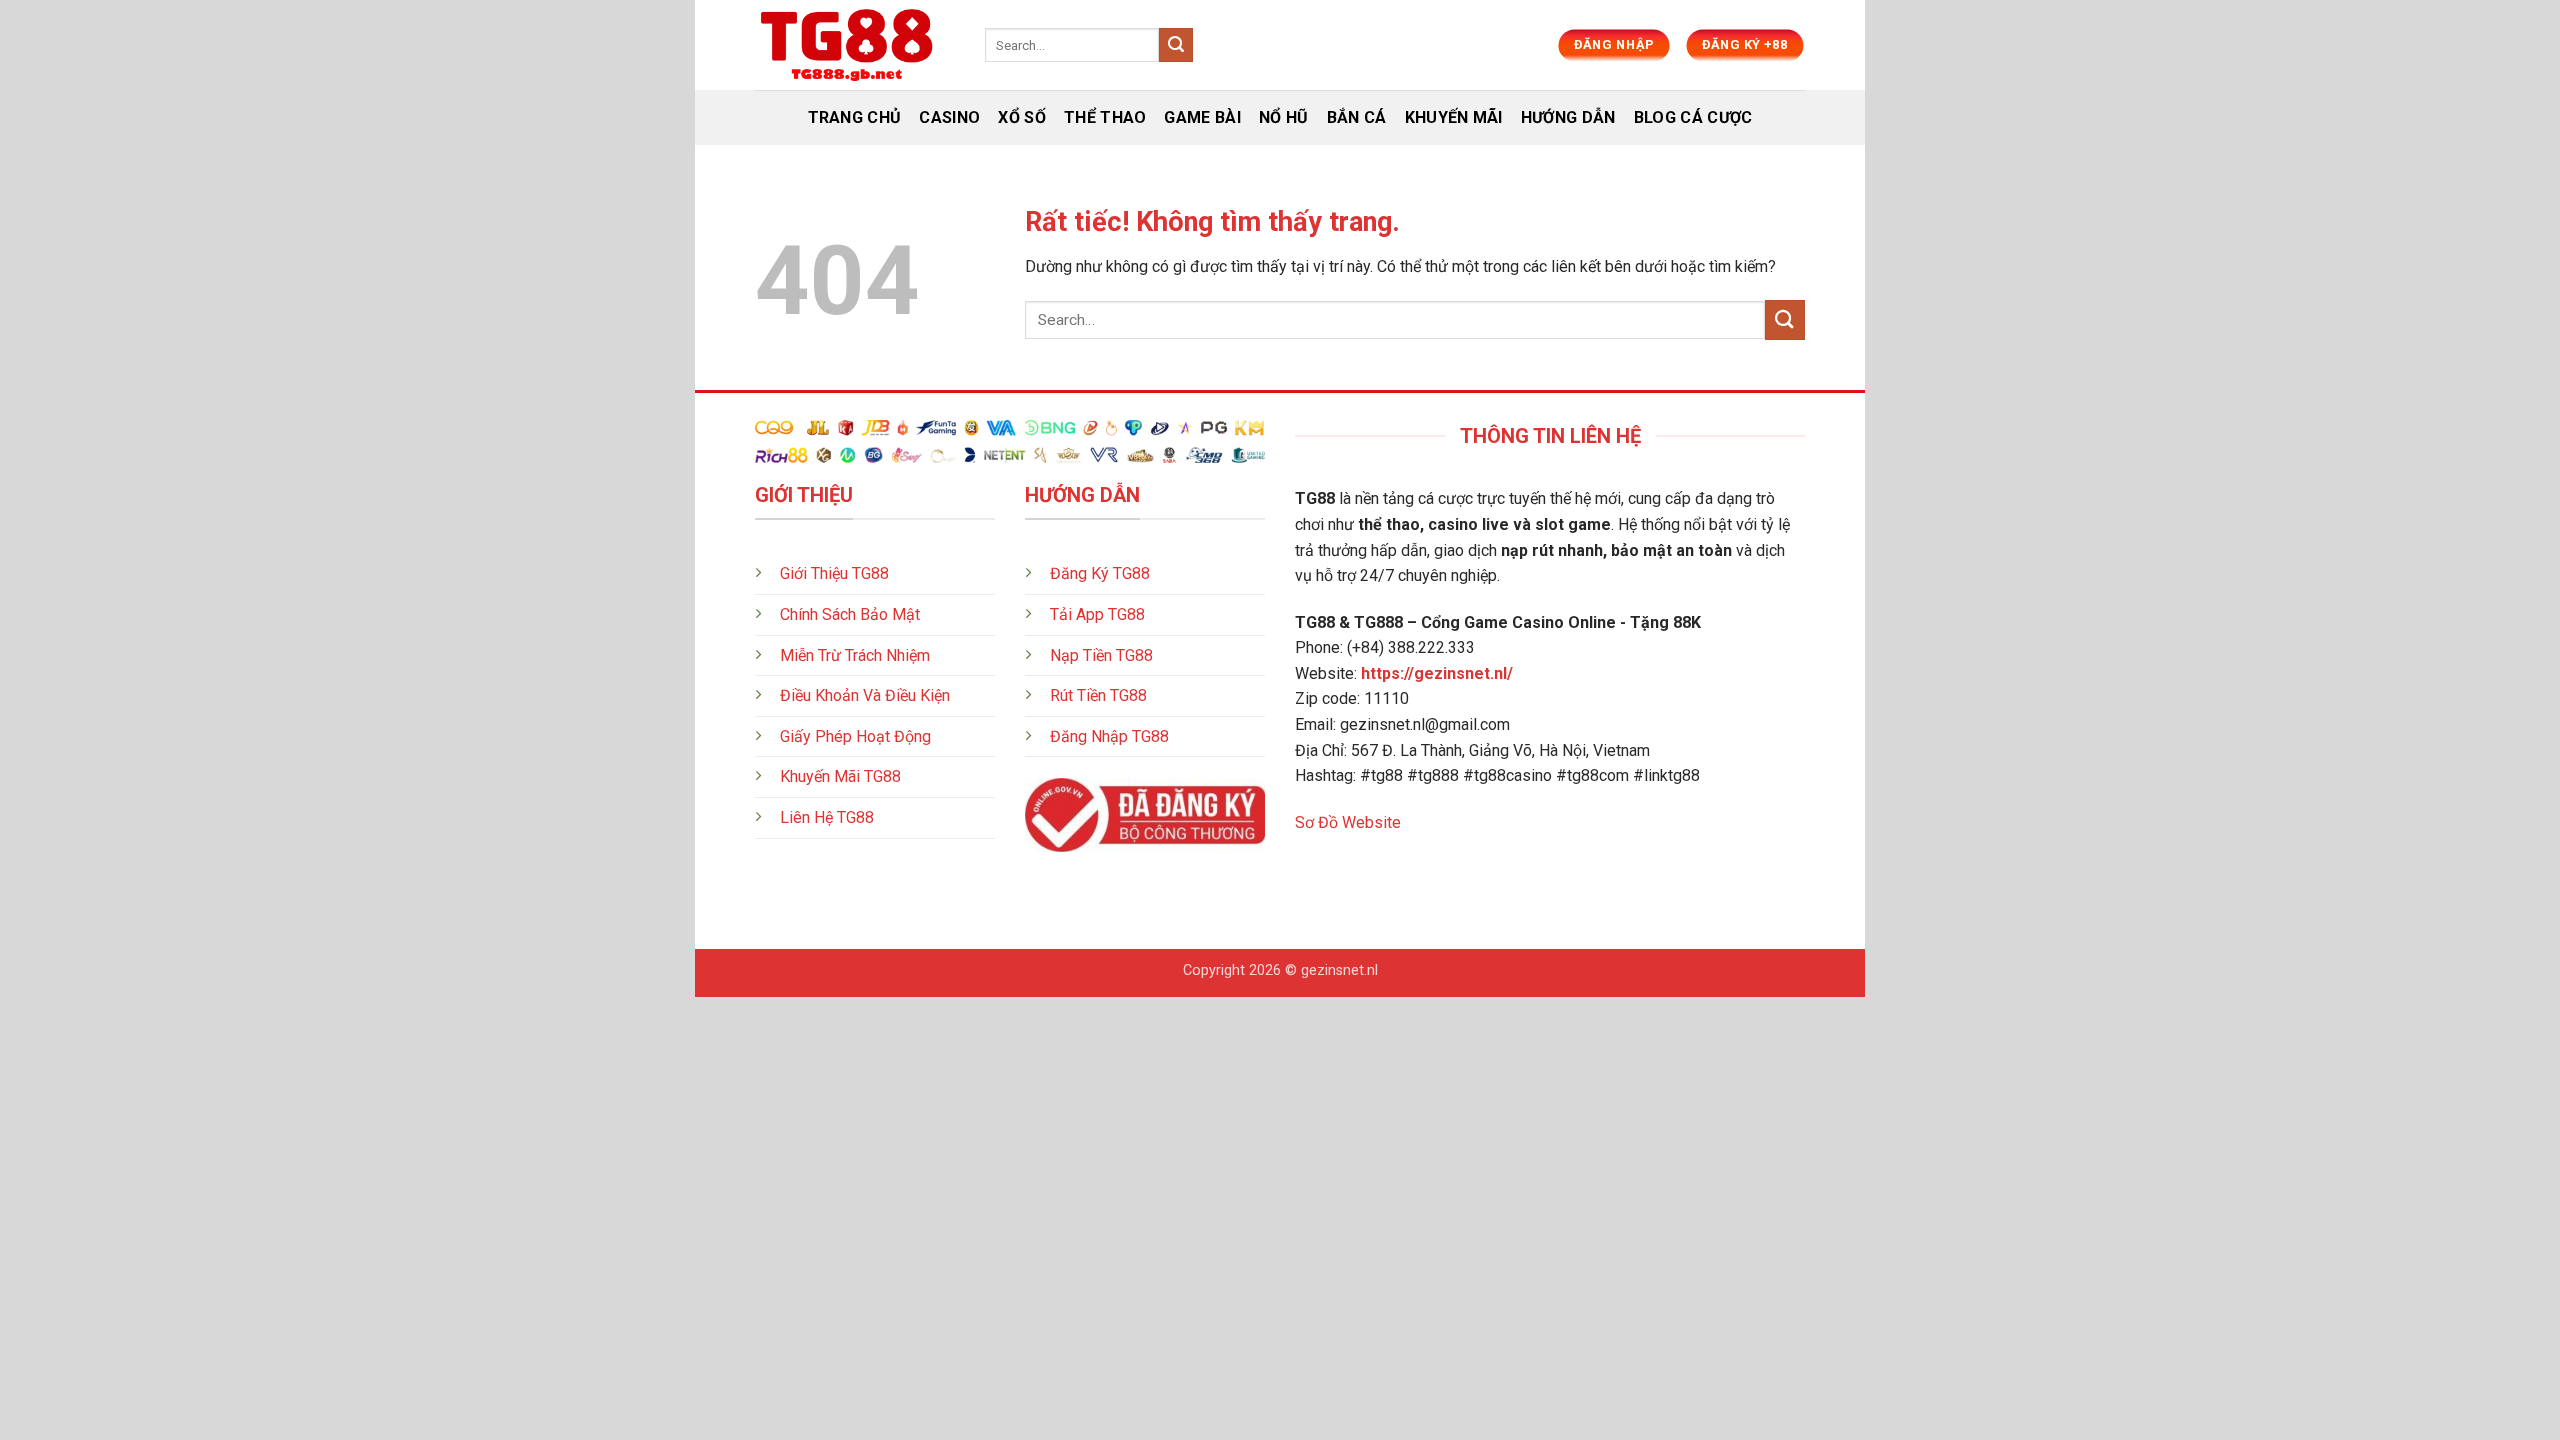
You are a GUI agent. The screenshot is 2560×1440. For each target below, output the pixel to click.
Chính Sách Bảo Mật (850, 614)
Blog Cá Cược (1693, 117)
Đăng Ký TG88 (1100, 573)
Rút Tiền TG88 (1098, 695)
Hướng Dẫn (1568, 117)
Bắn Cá (1357, 117)
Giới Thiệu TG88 (834, 573)
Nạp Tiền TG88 (1101, 655)
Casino (949, 117)
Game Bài (1202, 117)
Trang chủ (855, 117)
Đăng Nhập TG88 (1109, 736)
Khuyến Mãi (1454, 117)
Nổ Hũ (1284, 117)
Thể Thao (1105, 117)
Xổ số (1022, 117)
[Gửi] (1176, 45)
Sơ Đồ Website (1348, 822)
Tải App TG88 (1097, 614)
